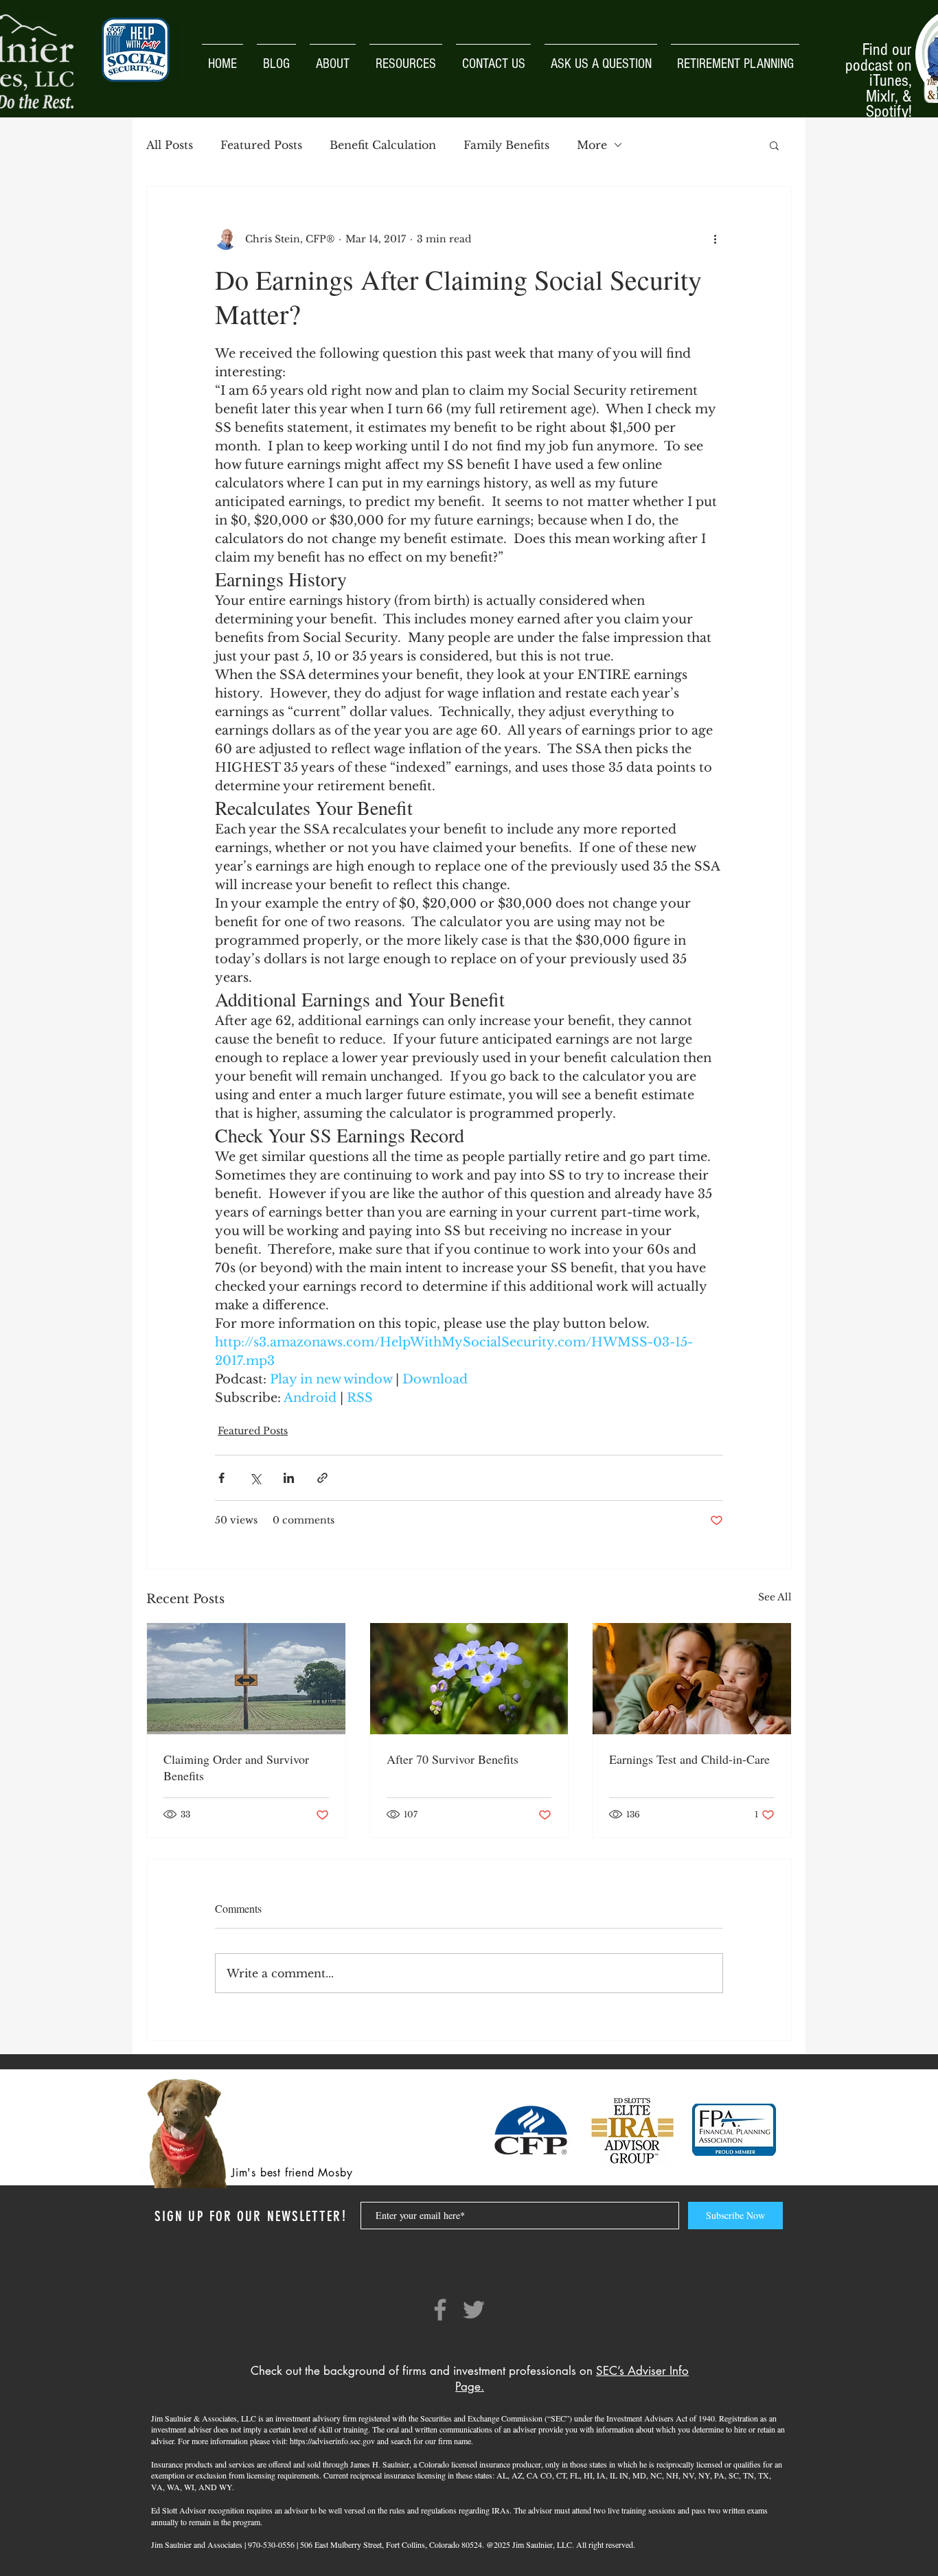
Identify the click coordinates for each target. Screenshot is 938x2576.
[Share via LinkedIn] (289, 1478)
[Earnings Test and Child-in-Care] (692, 1679)
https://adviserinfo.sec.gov (332, 2441)
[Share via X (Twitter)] (255, 1478)
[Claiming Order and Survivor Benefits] (246, 1679)
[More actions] (715, 239)
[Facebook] (440, 2310)
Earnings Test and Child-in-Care (689, 1759)
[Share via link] (322, 1478)
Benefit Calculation (383, 145)
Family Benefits (506, 145)
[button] (774, 145)
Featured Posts (261, 145)
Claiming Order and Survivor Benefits (236, 1767)
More (592, 145)
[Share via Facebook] (221, 1478)
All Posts (170, 145)
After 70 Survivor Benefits (453, 1759)
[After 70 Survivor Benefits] (469, 1679)
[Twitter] (474, 2310)
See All (775, 1597)
